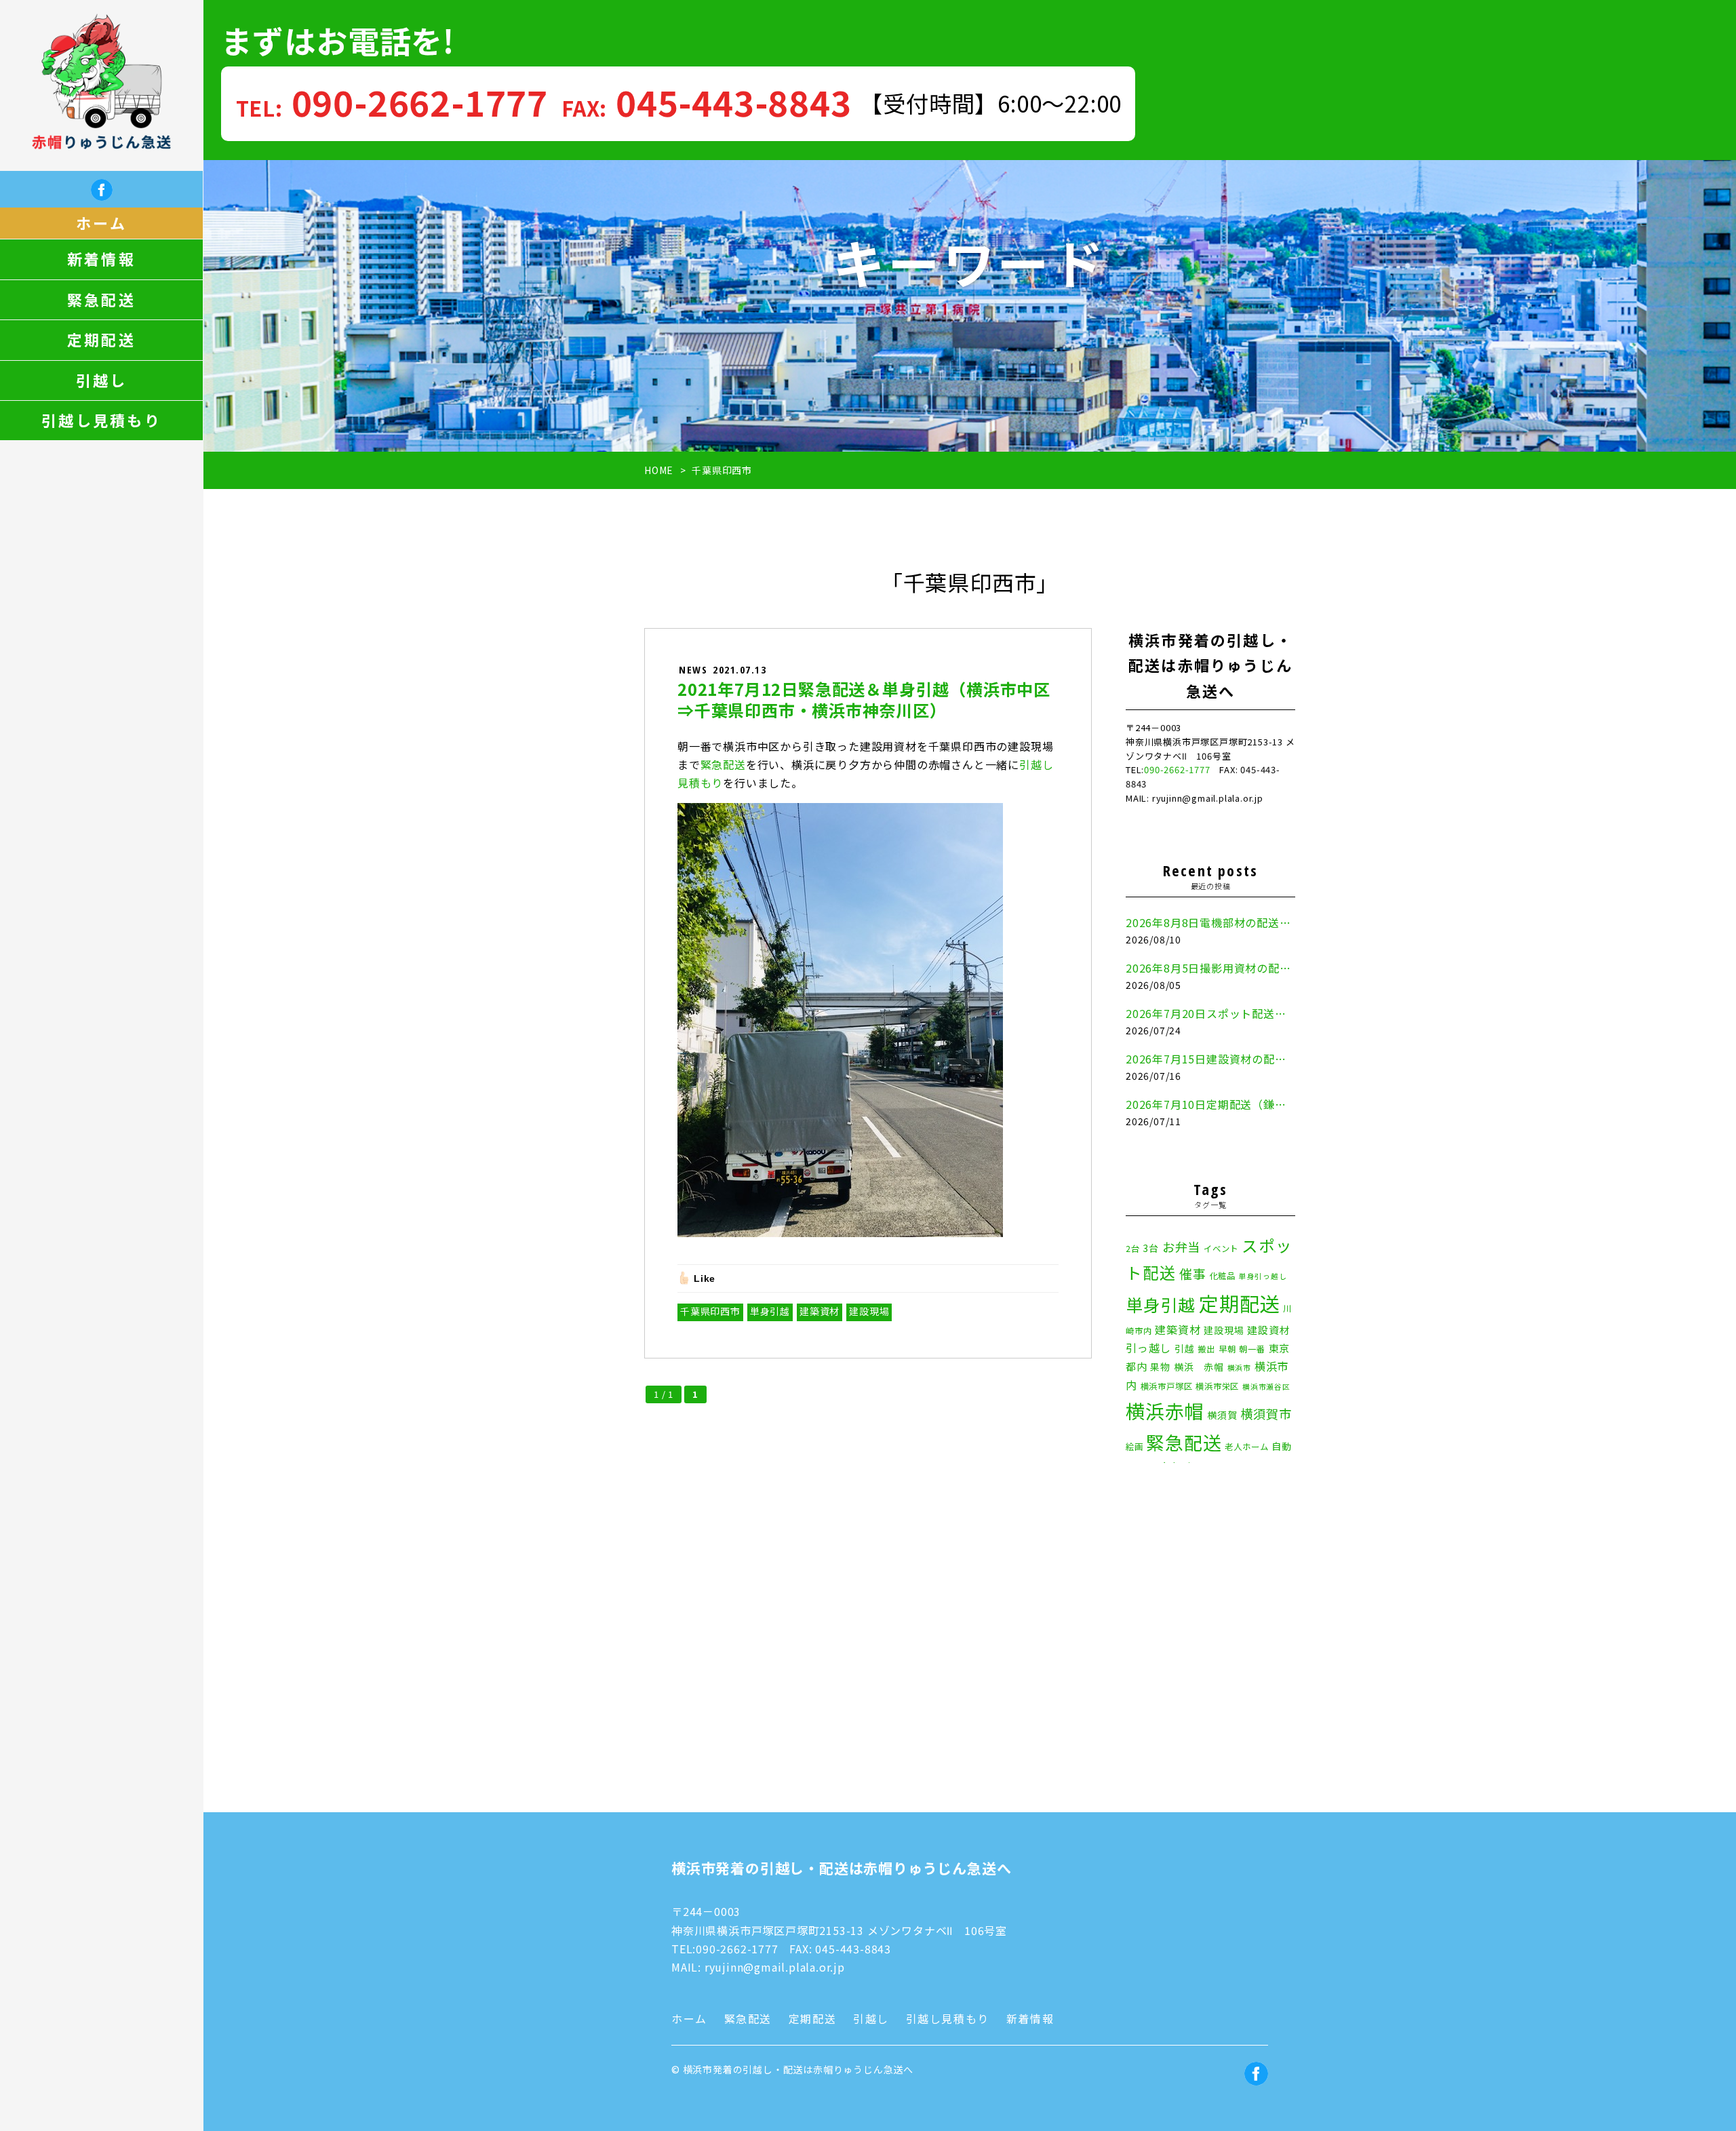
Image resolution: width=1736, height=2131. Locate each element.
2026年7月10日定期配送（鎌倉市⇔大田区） (1210, 1104)
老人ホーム (1246, 1447)
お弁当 (1181, 1247)
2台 (1133, 1249)
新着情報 (101, 259)
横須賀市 (1266, 1413)
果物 (1160, 1367)
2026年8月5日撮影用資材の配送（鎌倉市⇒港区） (1210, 968)
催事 (1193, 1273)
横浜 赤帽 (1199, 1367)
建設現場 (869, 1311)
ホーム (101, 223)
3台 (1151, 1248)
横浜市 (1239, 1368)
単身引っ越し (1263, 1276)
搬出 (1206, 1349)
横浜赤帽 (1165, 1410)
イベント (1221, 1249)
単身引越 (770, 1311)
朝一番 (1252, 1349)
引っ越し (1148, 1348)
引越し (102, 380)
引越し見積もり (101, 421)
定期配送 (101, 340)
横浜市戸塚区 (1167, 1386)
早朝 (1227, 1349)
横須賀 (1222, 1415)
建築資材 (820, 1311)
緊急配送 (101, 300)
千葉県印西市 (710, 1311)
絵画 (1135, 1447)
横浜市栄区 (1217, 1386)
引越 (1185, 1348)
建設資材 (1268, 1330)
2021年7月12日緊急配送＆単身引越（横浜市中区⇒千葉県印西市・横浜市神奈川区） (864, 699)
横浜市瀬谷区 (1266, 1387)
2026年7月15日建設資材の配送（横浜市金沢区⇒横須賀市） (1210, 1059)
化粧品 (1223, 1276)
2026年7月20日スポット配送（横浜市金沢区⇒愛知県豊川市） (1210, 1013)
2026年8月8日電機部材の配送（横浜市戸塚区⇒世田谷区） (1210, 922)
